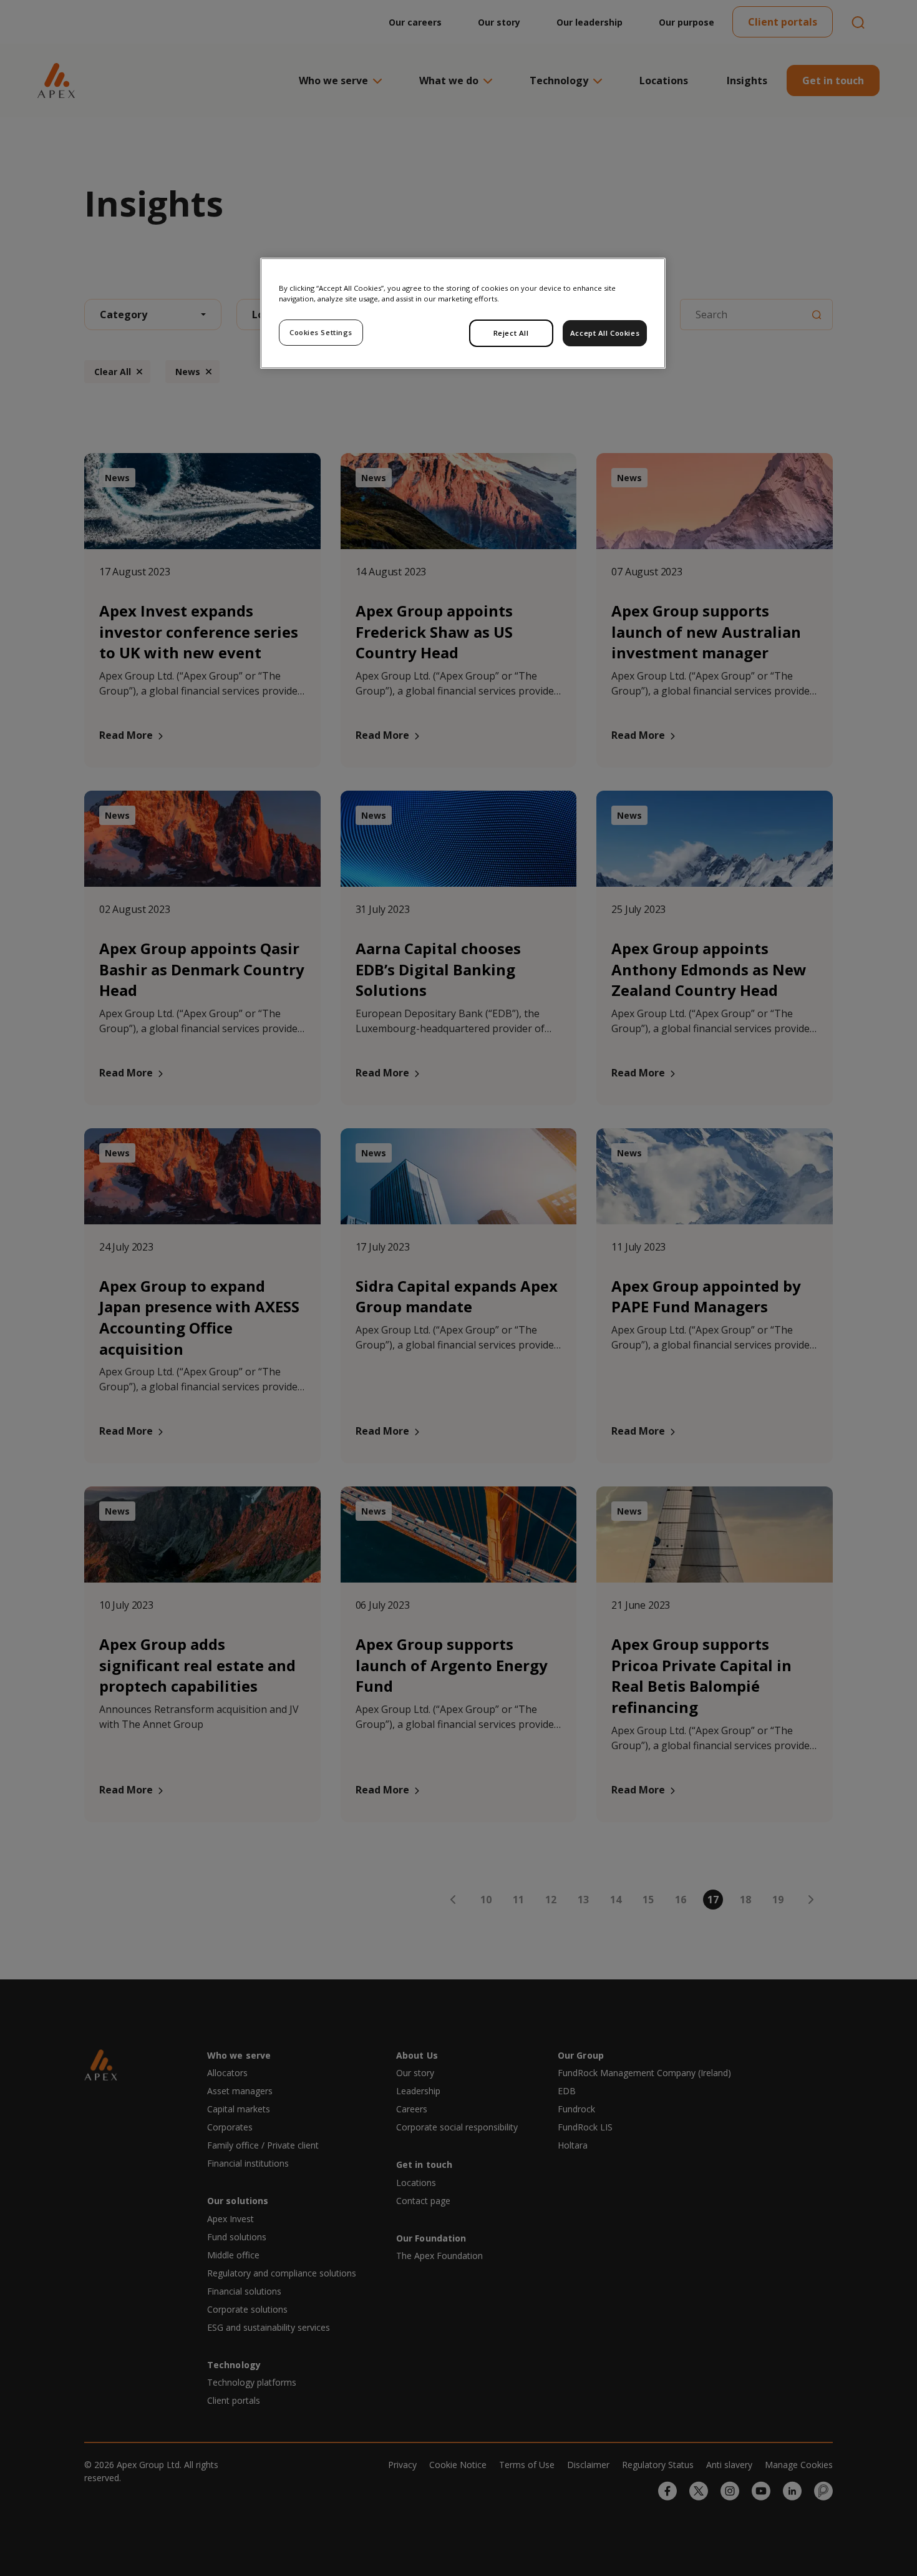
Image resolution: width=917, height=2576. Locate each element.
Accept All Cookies (605, 333)
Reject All (511, 333)
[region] (463, 313)
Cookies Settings (321, 332)
